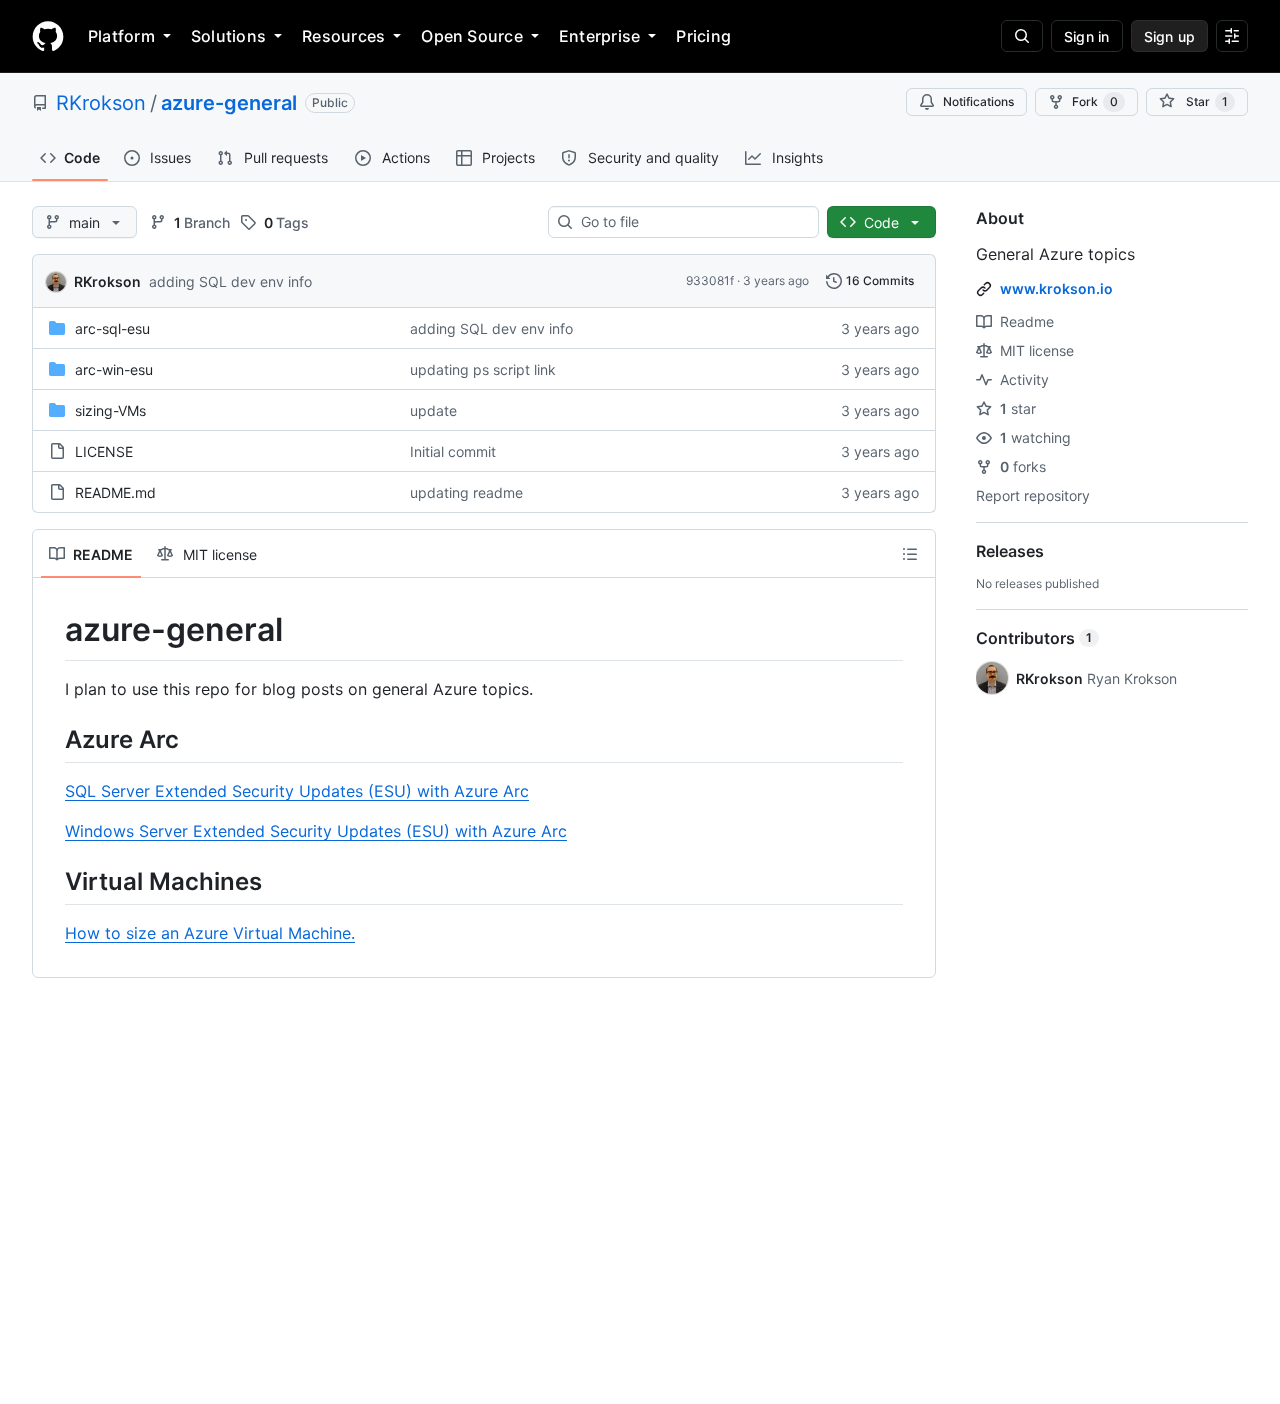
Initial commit (453, 451)
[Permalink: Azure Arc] (51, 739)
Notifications (978, 101)
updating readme (466, 492)
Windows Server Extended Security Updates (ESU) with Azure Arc (316, 831)
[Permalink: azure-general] (51, 630)
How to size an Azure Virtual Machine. (210, 933)
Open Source (472, 36)
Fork (1095, 101)
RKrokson (101, 103)
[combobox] (691, 222)
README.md (115, 492)
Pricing (703, 36)
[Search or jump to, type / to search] (1022, 36)
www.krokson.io (1056, 288)
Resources (343, 36)
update (433, 410)
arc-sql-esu (112, 328)
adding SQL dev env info (230, 281)
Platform (121, 36)
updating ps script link (483, 369)
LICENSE (104, 451)
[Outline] (910, 554)
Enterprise (599, 36)
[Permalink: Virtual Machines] (51, 881)
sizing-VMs (110, 410)
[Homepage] (48, 36)
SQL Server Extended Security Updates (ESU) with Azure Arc (297, 791)
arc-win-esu (114, 369)
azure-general (229, 103)
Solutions (228, 36)
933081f (710, 280)
